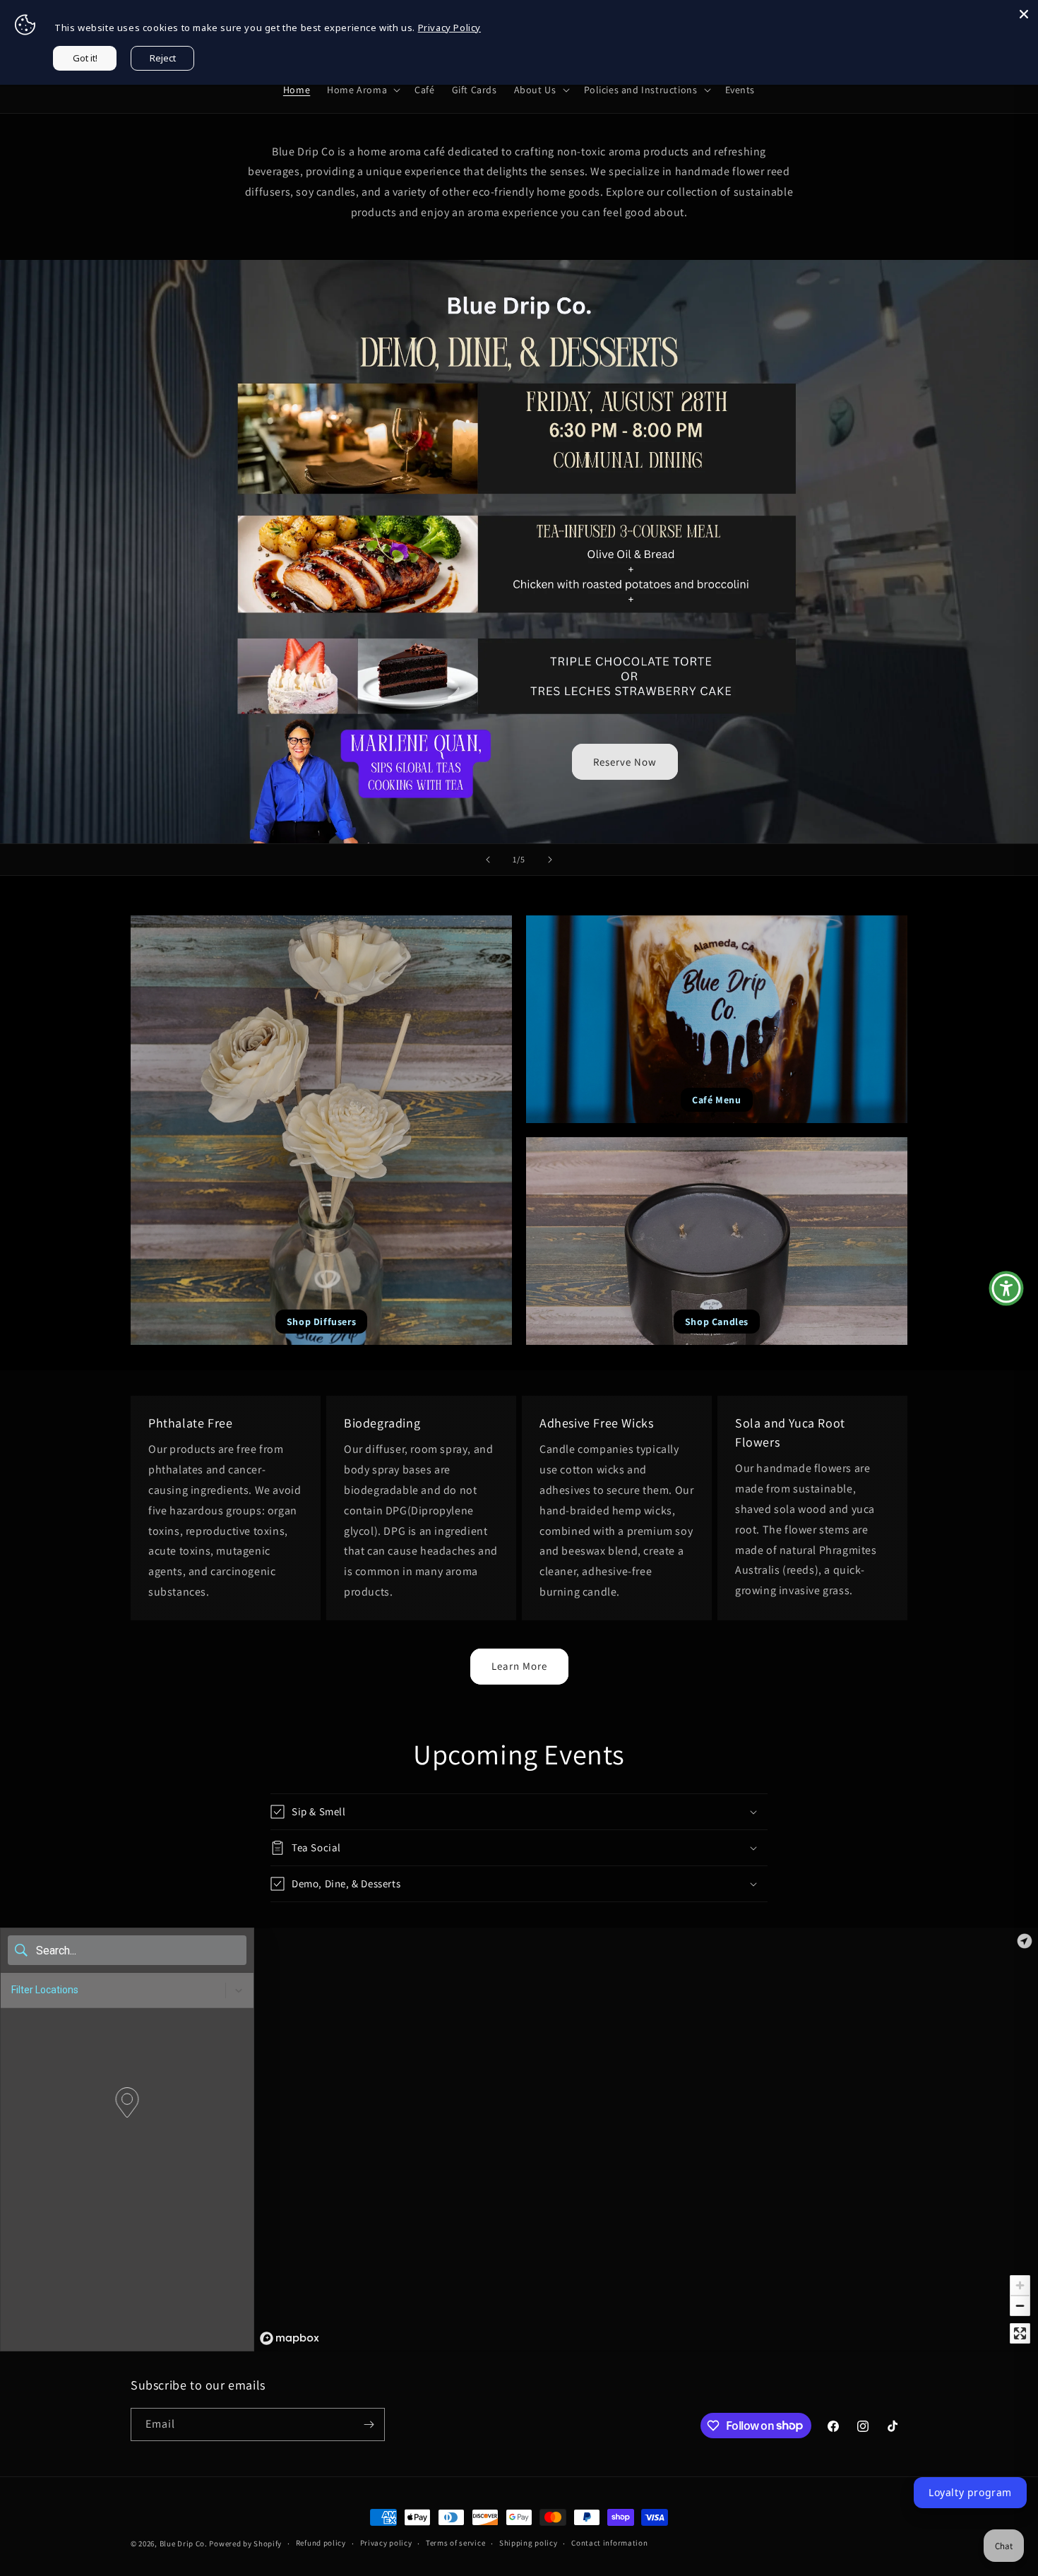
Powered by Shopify (245, 2544)
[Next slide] (550, 860)
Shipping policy (529, 2543)
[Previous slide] (488, 860)
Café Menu (716, 1100)
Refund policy (321, 2543)
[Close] (1024, 14)
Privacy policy (386, 2543)
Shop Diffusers (321, 1322)
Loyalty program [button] (970, 2492)
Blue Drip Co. (184, 2544)
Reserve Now (625, 762)
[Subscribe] (369, 2424)
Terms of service (455, 2543)
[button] (362, 90)
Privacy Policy (449, 28)
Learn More (519, 1666)
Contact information (609, 2543)
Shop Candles (717, 1322)
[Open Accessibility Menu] (1006, 1288)
